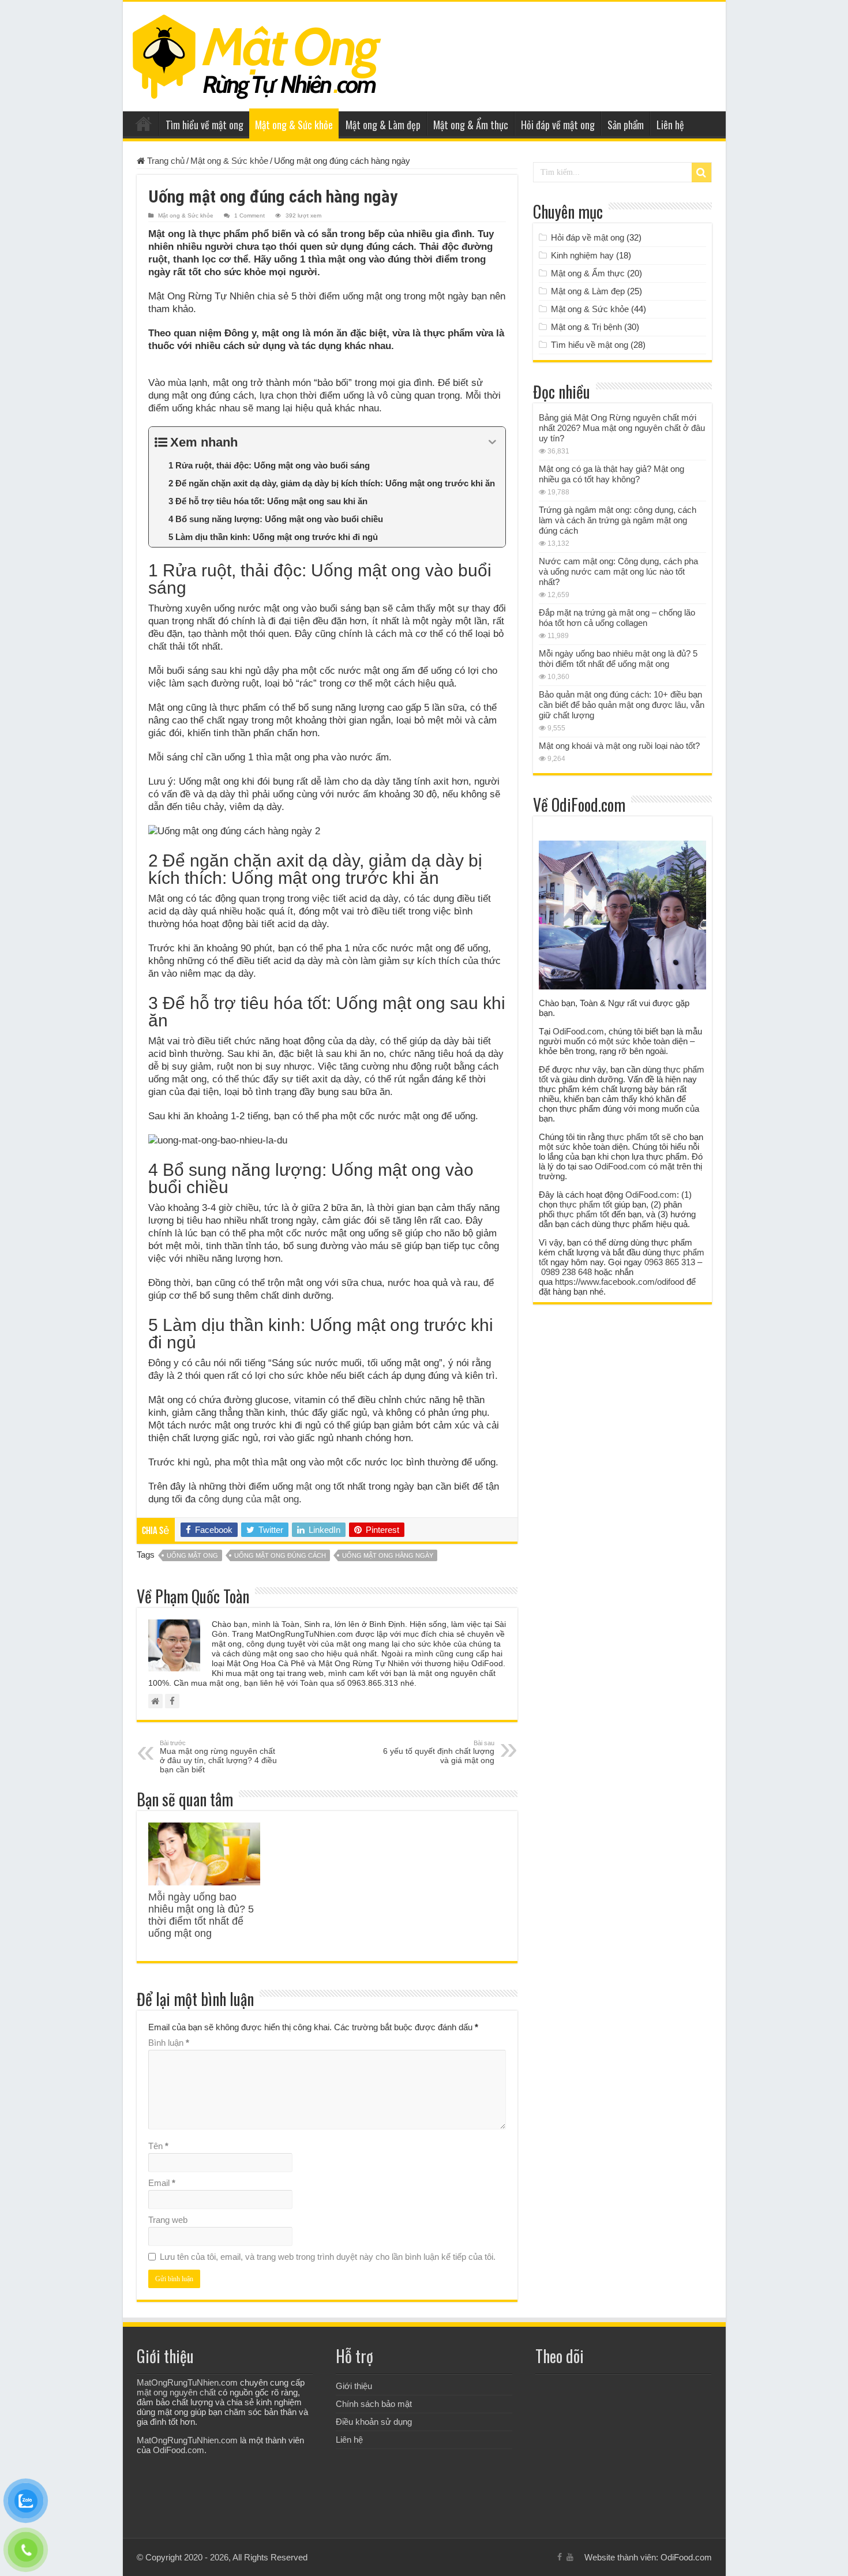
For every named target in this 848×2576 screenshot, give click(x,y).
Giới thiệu (354, 2386)
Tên (158, 2146)
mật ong (313, 1486)
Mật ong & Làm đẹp (383, 125)
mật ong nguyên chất (176, 2392)
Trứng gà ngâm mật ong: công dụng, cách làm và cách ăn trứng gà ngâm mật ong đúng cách (618, 520)
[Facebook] (560, 2557)
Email (162, 2183)
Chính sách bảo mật (374, 2404)
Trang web (168, 2220)
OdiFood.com (578, 1031)
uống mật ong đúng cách (280, 1555)
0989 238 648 (566, 1272)
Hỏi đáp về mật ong (558, 125)
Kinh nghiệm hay (582, 255)
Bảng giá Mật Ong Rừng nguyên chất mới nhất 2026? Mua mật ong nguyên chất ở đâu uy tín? (622, 428)
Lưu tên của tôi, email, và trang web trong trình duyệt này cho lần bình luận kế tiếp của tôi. (328, 2257)
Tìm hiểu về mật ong (205, 125)
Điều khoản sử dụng (374, 2422)
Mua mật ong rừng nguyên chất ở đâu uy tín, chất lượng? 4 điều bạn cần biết (218, 1757)
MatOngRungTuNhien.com (187, 2382)
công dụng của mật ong (249, 1499)
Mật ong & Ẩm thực (471, 125)
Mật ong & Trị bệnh (586, 327)
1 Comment (249, 215)
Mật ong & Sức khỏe (294, 125)
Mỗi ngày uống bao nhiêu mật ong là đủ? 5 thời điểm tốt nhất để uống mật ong (201, 1915)
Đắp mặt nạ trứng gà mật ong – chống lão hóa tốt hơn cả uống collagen (617, 618)
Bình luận (169, 2043)
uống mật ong (192, 1555)
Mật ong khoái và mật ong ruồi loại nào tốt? (619, 746)
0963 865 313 (670, 1262)
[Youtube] (570, 2557)
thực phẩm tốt (633, 1137)
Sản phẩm (626, 125)
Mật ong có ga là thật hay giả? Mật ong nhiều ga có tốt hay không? (611, 474)
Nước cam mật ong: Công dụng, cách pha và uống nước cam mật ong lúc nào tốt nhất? (618, 571)
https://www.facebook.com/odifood (620, 1282)
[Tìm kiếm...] (701, 173)
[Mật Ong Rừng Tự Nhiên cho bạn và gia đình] (257, 54)
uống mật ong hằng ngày (388, 1555)
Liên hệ (670, 125)
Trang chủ (144, 123)
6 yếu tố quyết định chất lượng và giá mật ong (439, 1752)
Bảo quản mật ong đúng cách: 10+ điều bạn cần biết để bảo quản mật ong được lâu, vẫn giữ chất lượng (622, 705)
